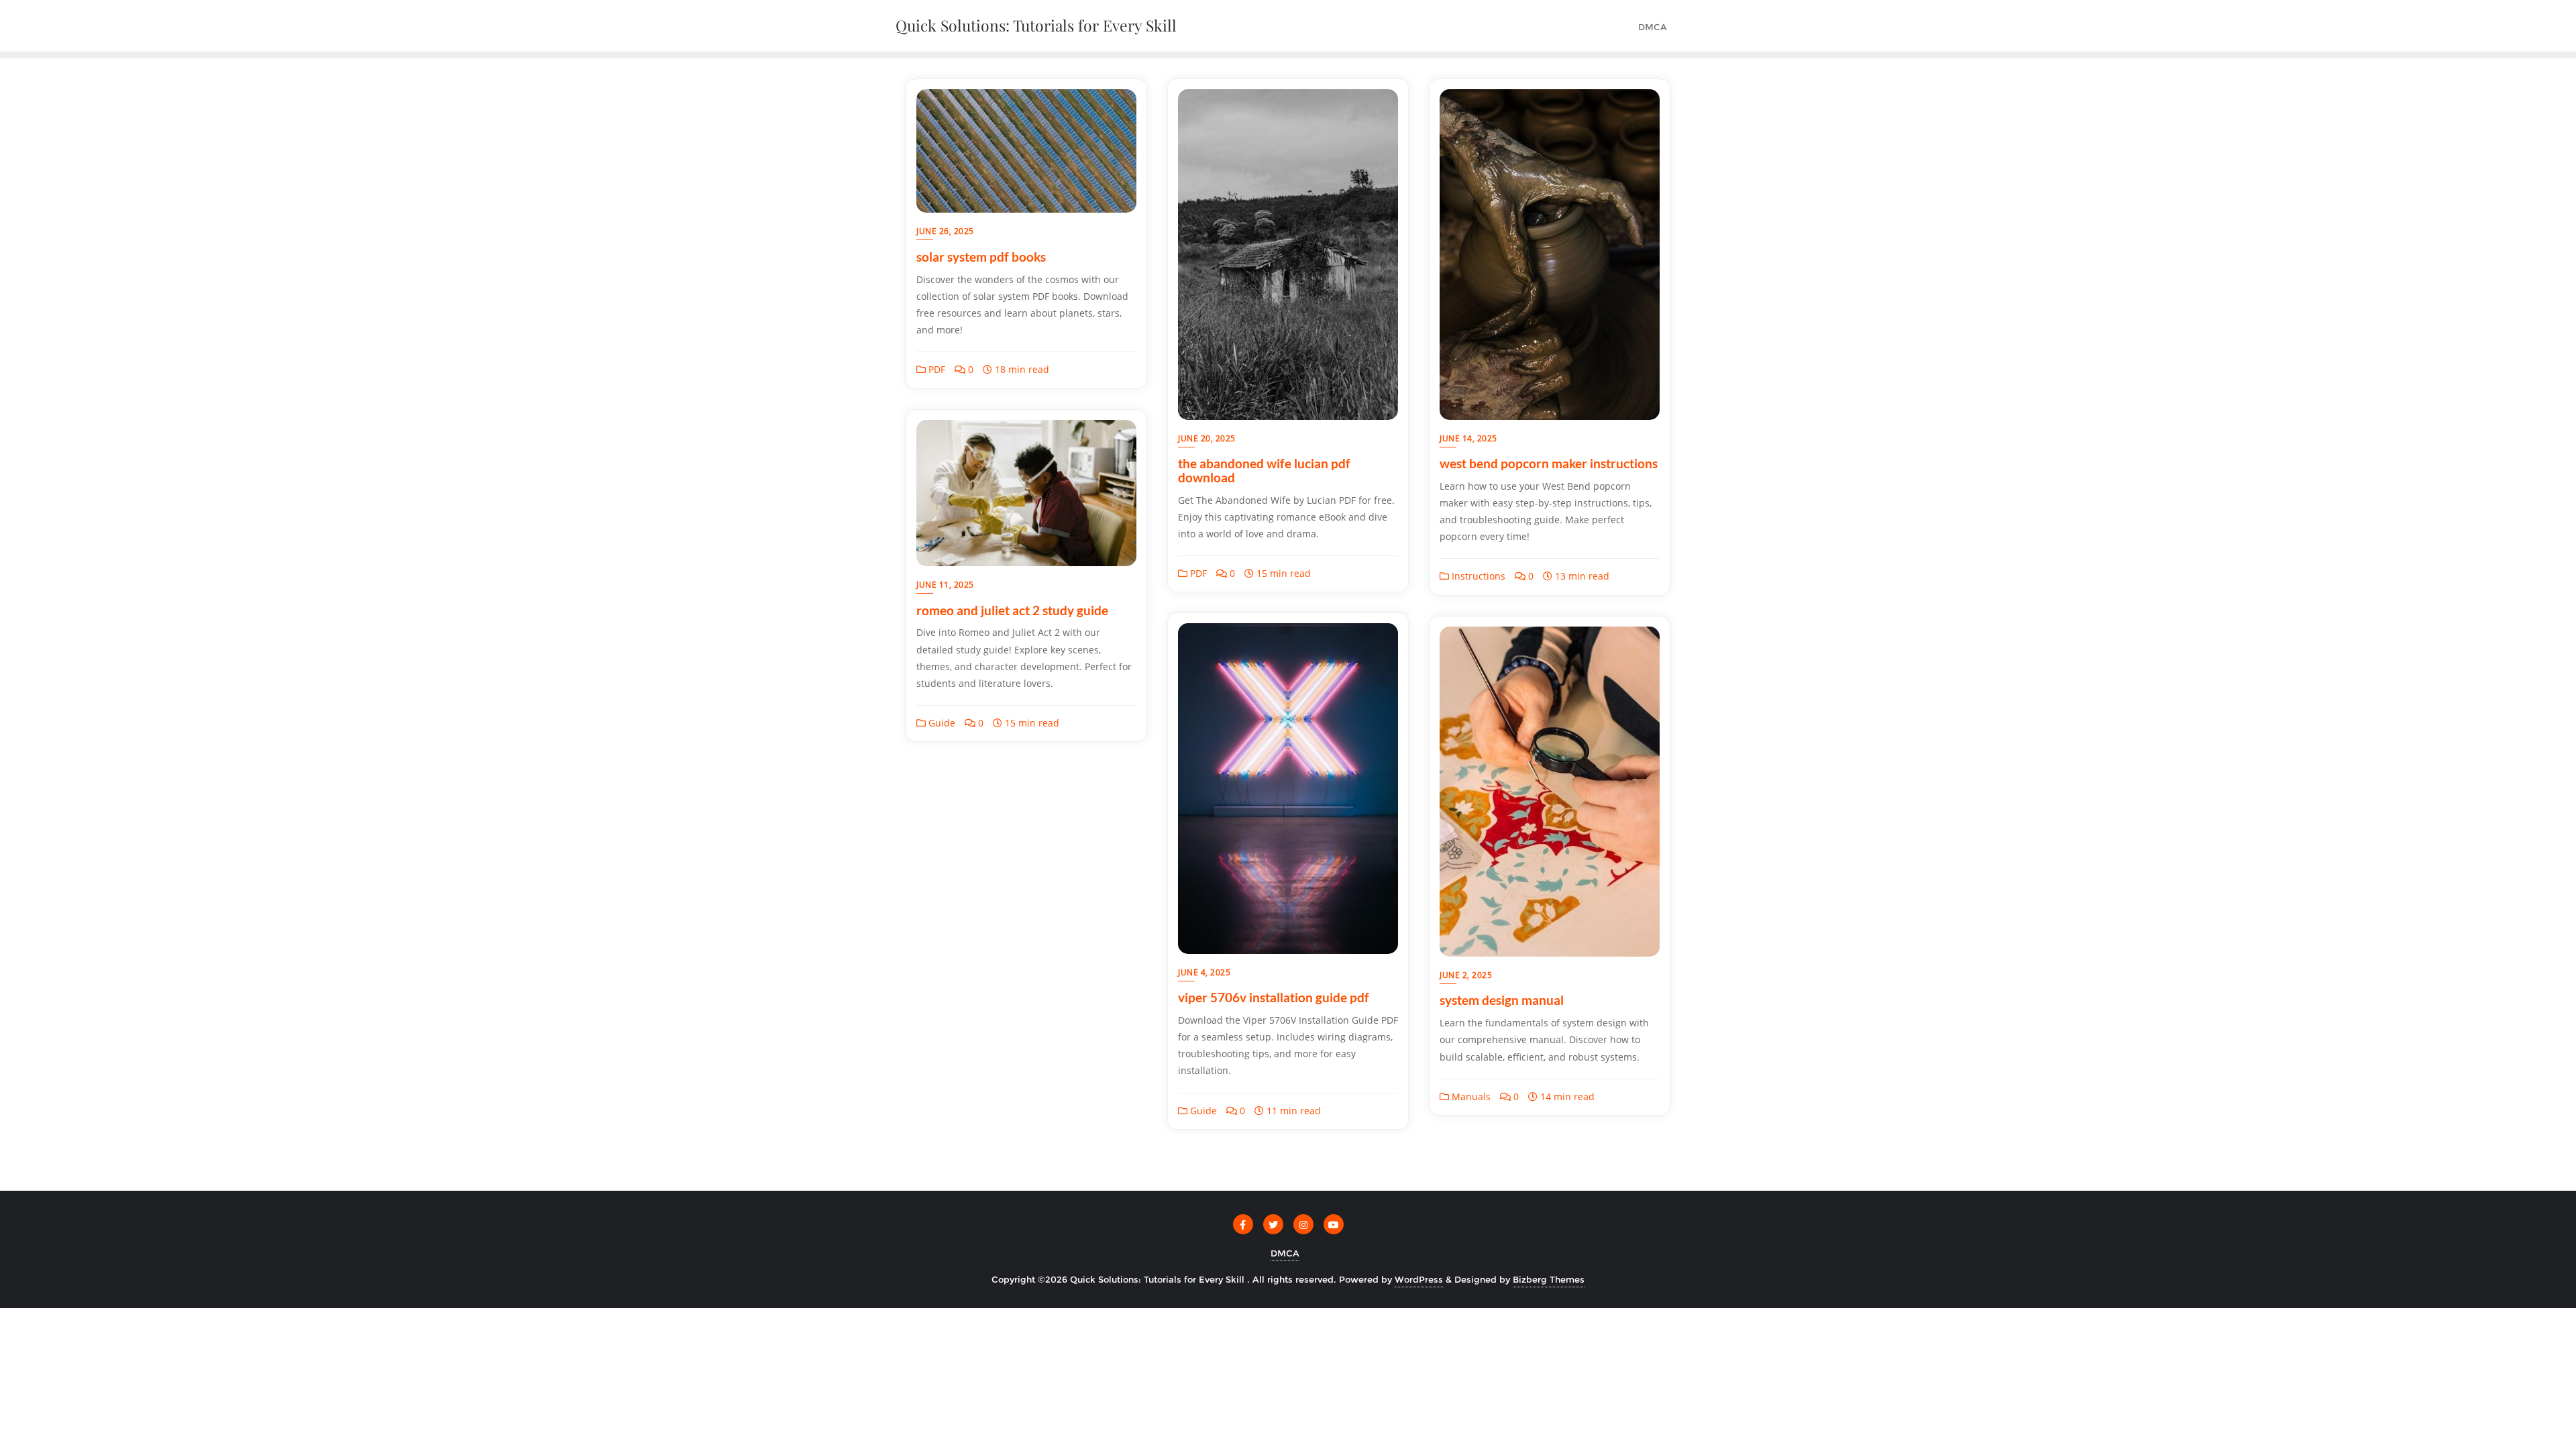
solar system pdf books (981, 257)
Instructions (1477, 576)
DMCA (1285, 1253)
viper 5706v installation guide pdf (1274, 997)
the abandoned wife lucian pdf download (1264, 470)
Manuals (1470, 1096)
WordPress (1419, 1279)
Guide (941, 723)
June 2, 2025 (1466, 975)
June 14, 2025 (1468, 438)
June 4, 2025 (1204, 972)
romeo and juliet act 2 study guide (1012, 610)
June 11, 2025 (945, 585)
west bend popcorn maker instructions (1549, 463)
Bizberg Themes (1549, 1279)
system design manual (1502, 1000)
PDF (935, 369)
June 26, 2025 (945, 231)
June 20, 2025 (1207, 438)
